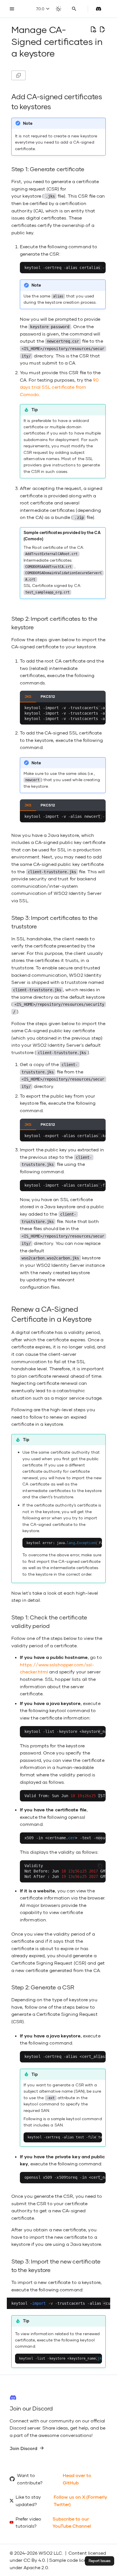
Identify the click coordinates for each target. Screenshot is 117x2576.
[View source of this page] (93, 30)
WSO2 (46, 2553)
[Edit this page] (102, 30)
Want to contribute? (30, 2479)
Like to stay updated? (28, 2501)
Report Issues (100, 2561)
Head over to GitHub (77, 2479)
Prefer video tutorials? (28, 2522)
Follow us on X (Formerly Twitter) (80, 2501)
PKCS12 (48, 696)
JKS (28, 696)
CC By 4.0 (34, 2560)
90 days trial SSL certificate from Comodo (59, 387)
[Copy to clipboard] (100, 268)
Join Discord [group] (23, 2448)
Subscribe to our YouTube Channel (72, 2522)
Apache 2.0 (36, 2567)
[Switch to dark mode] (58, 9)
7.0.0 (41, 9)
